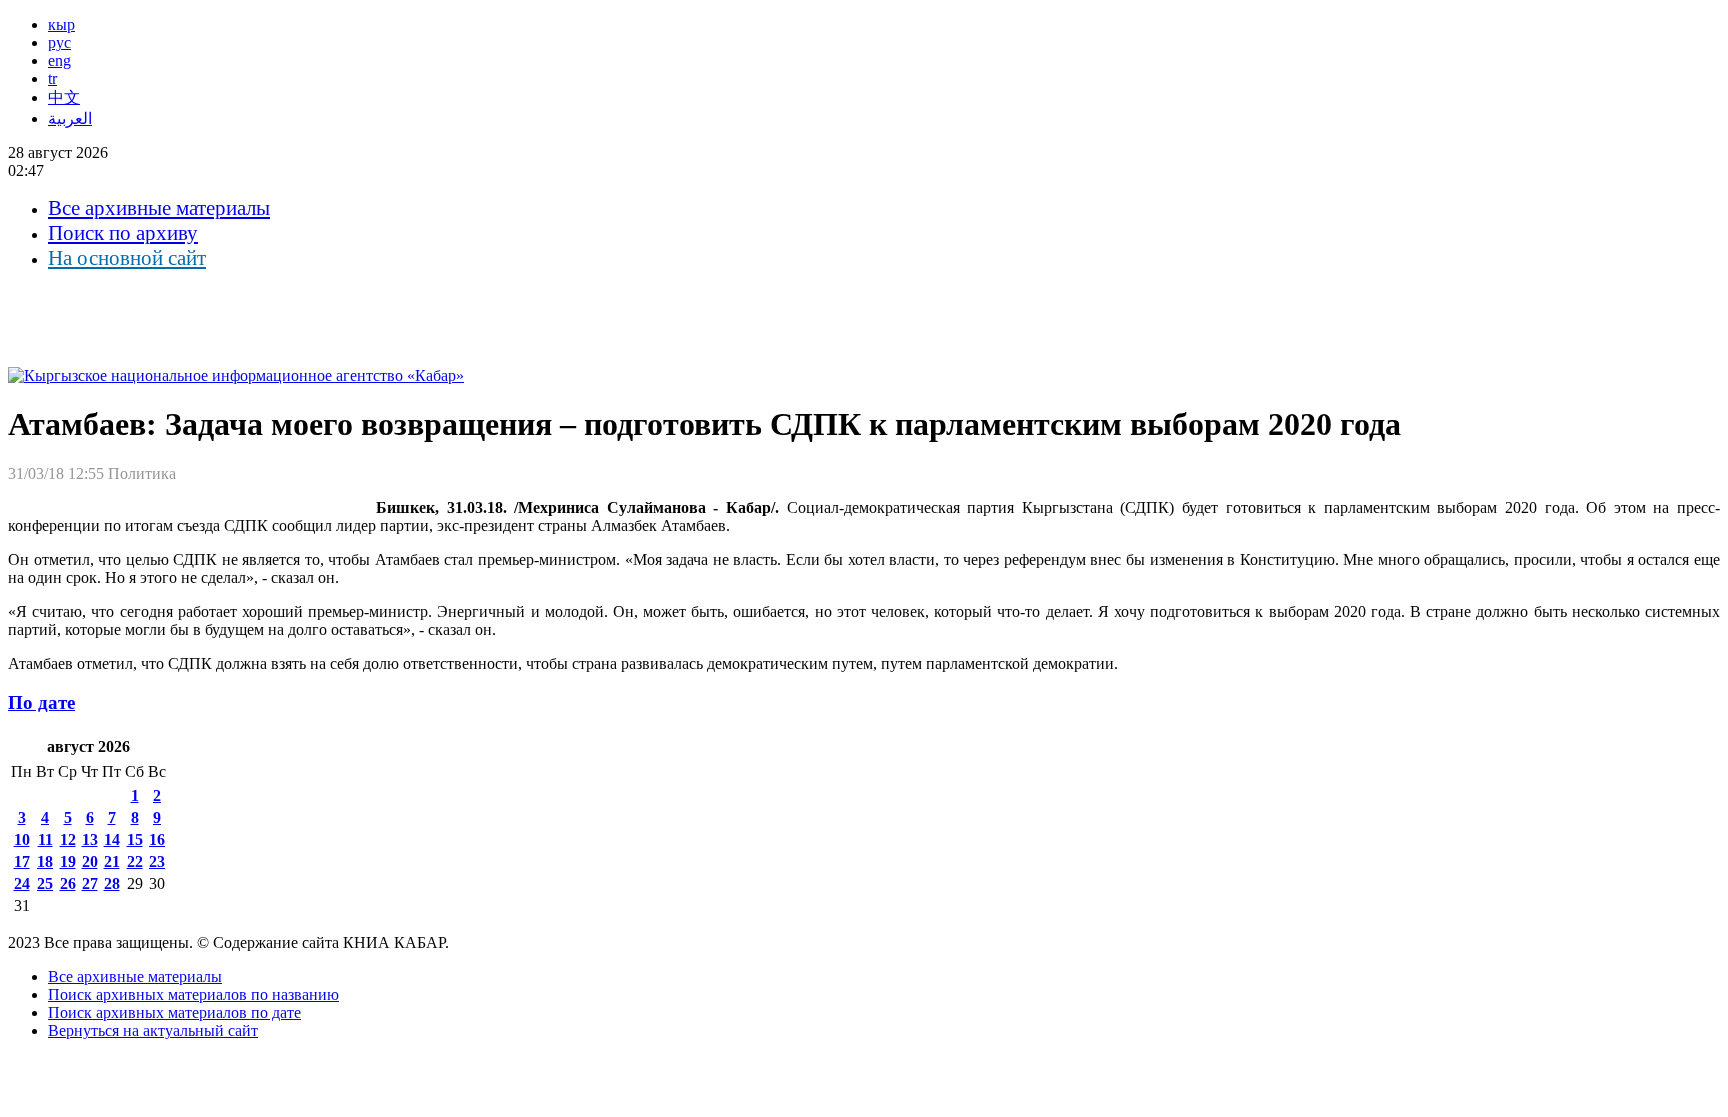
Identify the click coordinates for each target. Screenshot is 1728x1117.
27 (90, 883)
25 (45, 883)
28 (112, 883)
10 (22, 839)
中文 (64, 97)
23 (157, 861)
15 (135, 839)
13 (90, 839)
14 (112, 839)
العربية (70, 118)
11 (45, 839)
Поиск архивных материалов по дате (174, 1012)
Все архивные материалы (159, 208)
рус (59, 42)
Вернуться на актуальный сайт (153, 1030)
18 (45, 861)
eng (59, 60)
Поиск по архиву (123, 233)
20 (90, 861)
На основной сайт (127, 258)
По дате (41, 702)
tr (52, 78)
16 (157, 839)
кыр (61, 24)
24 (22, 883)
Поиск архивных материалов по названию (193, 994)
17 (22, 861)
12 (68, 839)
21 (112, 861)
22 (135, 861)
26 (68, 883)
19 (68, 861)
